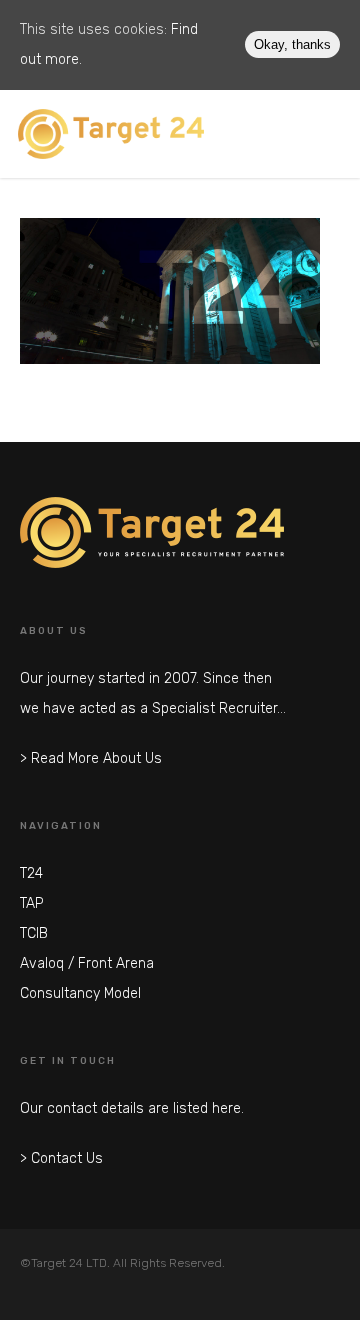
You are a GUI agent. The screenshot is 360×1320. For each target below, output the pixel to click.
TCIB (34, 933)
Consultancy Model (80, 993)
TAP (31, 903)
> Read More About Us (91, 758)
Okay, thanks (292, 44)
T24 (31, 873)
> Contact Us (61, 1158)
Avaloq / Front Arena (87, 963)
